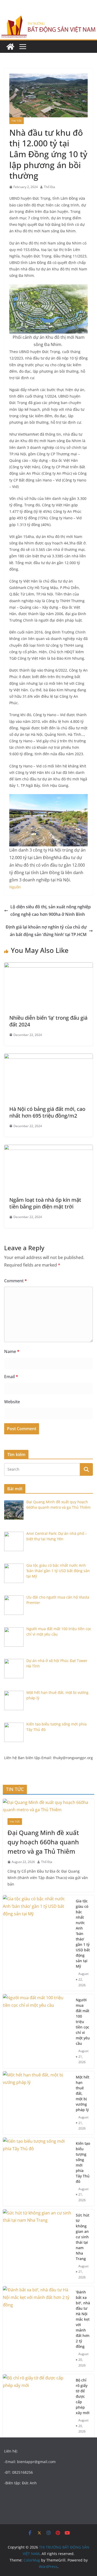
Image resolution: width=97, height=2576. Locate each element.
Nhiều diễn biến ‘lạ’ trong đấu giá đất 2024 (48, 1021)
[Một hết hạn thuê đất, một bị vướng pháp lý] (37, 2103)
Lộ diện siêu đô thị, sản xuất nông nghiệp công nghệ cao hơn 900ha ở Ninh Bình (51, 911)
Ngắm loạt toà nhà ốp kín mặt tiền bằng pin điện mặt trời (45, 1203)
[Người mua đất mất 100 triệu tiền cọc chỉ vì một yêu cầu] (37, 2031)
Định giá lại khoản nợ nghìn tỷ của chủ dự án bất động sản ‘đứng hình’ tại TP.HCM (46, 931)
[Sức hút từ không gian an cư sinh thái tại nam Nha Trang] (37, 2246)
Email (11, 1377)
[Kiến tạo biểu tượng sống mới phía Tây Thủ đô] (37, 2172)
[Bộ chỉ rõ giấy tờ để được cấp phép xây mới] (37, 2406)
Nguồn (15, 887)
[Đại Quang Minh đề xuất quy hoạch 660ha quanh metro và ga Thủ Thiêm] (48, 1806)
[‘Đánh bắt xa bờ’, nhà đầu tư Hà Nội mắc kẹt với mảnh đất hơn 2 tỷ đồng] (37, 2329)
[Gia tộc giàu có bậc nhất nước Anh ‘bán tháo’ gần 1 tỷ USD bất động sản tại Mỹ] (37, 1943)
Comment (16, 1281)
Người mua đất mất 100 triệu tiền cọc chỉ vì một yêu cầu (83, 2022)
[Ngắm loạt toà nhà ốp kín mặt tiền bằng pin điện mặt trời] (48, 1148)
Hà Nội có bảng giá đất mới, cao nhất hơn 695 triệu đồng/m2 (47, 1112)
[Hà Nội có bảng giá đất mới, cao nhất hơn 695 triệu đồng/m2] (48, 1057)
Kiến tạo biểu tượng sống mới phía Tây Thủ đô (83, 2162)
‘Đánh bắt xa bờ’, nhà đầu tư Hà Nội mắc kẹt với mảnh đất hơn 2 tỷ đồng (83, 2319)
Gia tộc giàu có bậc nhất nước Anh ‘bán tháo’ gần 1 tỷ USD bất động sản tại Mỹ (83, 1934)
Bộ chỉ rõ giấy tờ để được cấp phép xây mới (83, 2396)
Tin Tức (17, 121)
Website (12, 1402)
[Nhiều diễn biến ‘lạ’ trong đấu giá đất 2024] (48, 966)
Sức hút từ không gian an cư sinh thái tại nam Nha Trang (83, 2237)
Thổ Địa (50, 187)
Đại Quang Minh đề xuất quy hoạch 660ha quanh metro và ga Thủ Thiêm (43, 1842)
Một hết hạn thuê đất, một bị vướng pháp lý (83, 2093)
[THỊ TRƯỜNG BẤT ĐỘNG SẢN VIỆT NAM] (10, 47)
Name (12, 1351)
